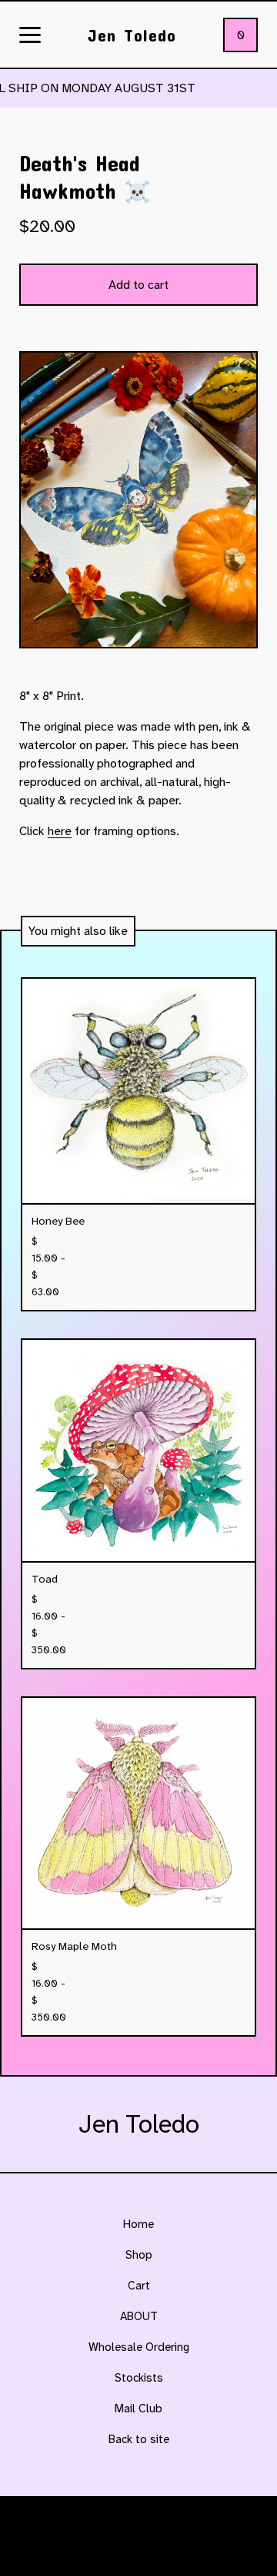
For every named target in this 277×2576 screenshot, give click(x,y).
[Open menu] (30, 36)
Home (138, 2224)
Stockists (139, 2378)
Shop (139, 2255)
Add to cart (138, 285)
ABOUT (139, 2316)
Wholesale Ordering (139, 2347)
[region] (138, 88)
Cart (139, 2286)
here (60, 831)
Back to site (139, 2439)
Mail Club (138, 2409)
